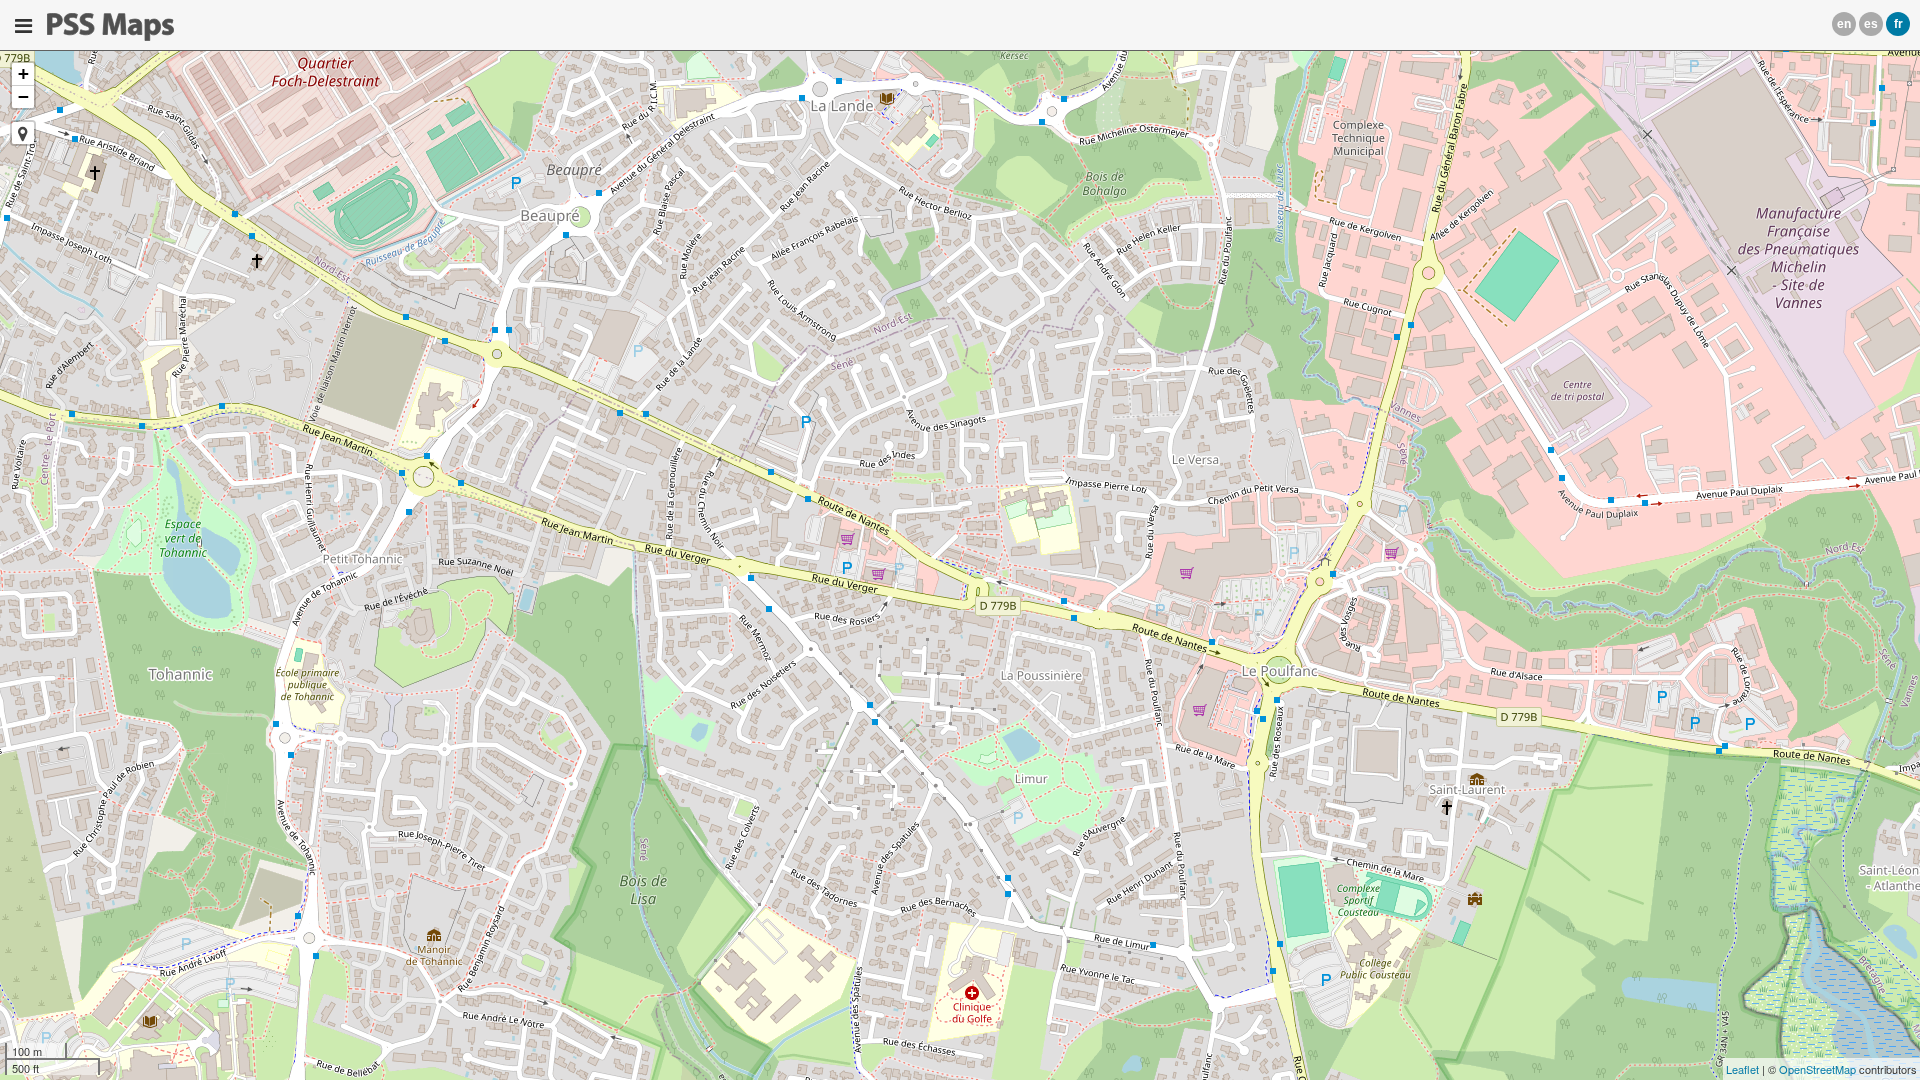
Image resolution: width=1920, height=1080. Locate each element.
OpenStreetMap (1817, 1069)
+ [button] (23, 73)
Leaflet (1742, 1069)
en (1844, 24)
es (1871, 24)
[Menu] (23, 26)
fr (1898, 24)
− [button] (23, 96)
